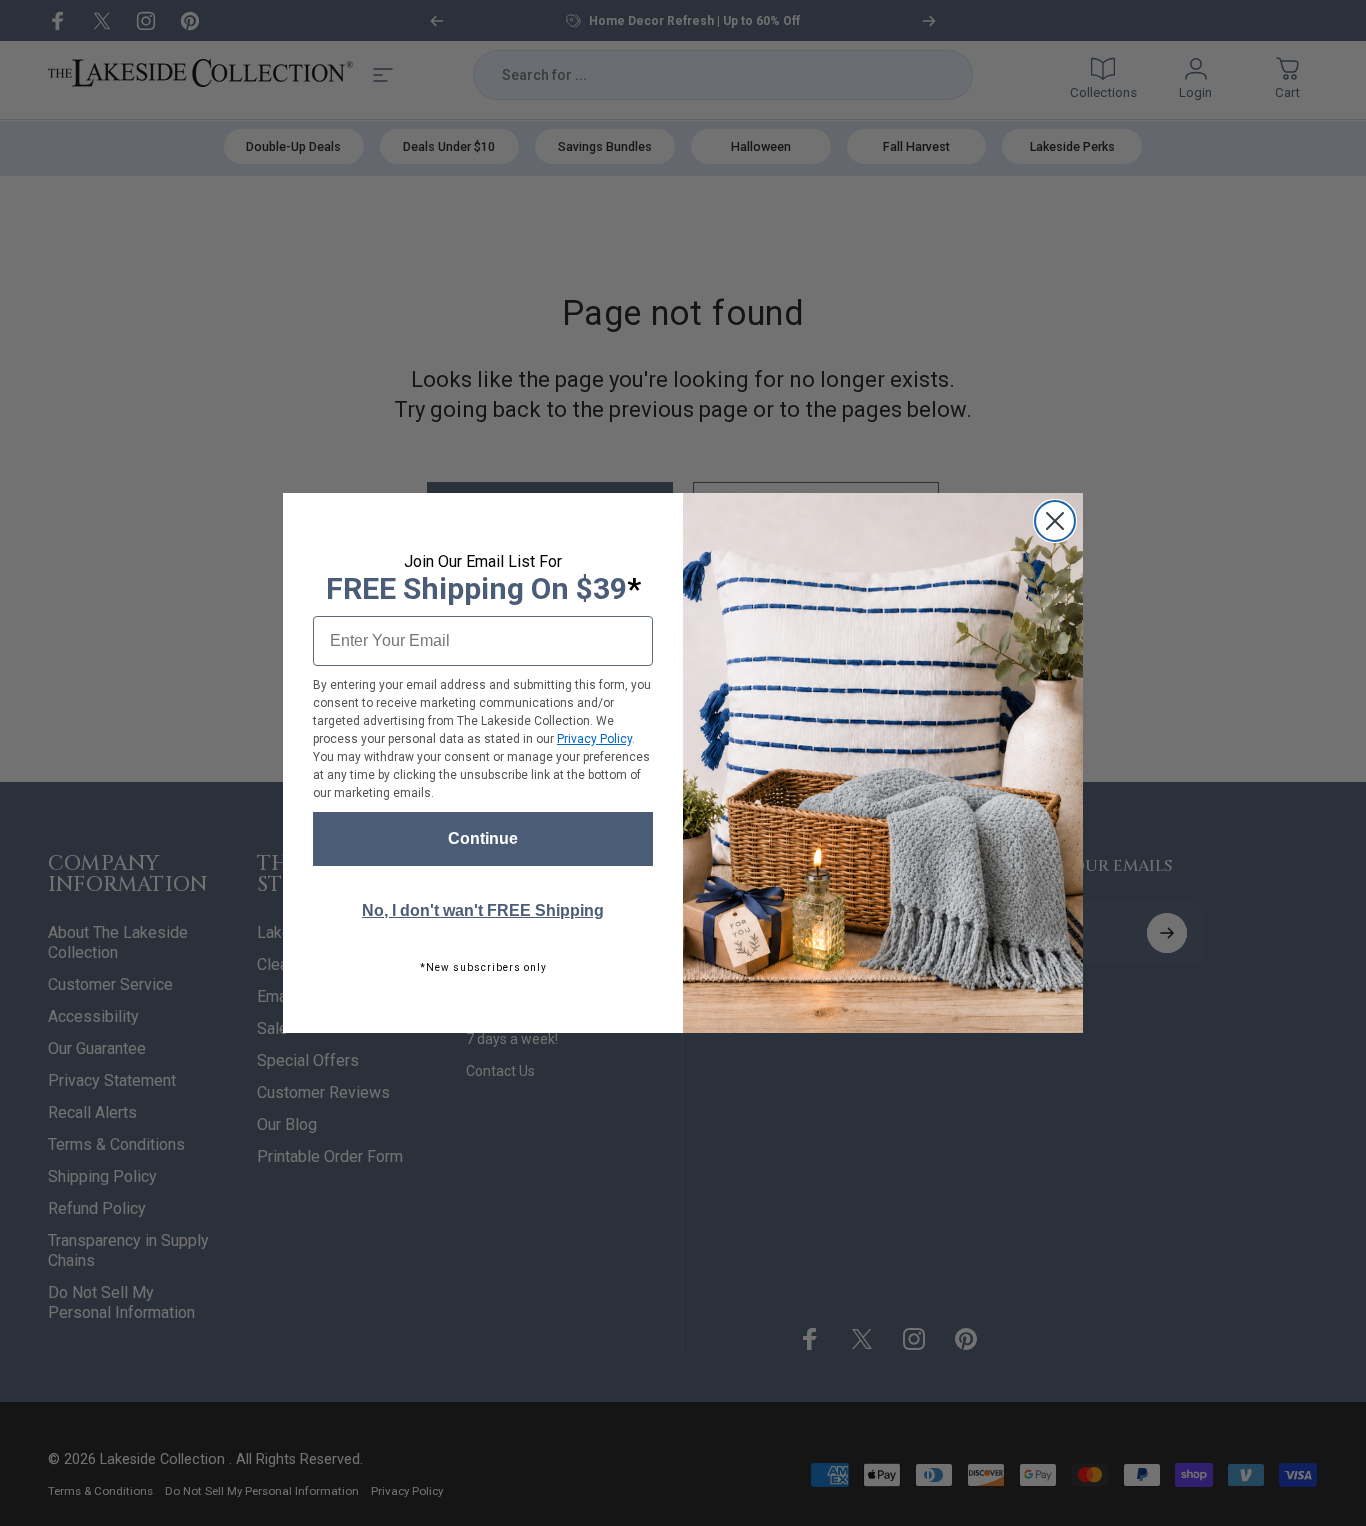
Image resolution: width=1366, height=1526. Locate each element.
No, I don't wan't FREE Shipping (483, 910)
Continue (483, 838)
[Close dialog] (1055, 521)
